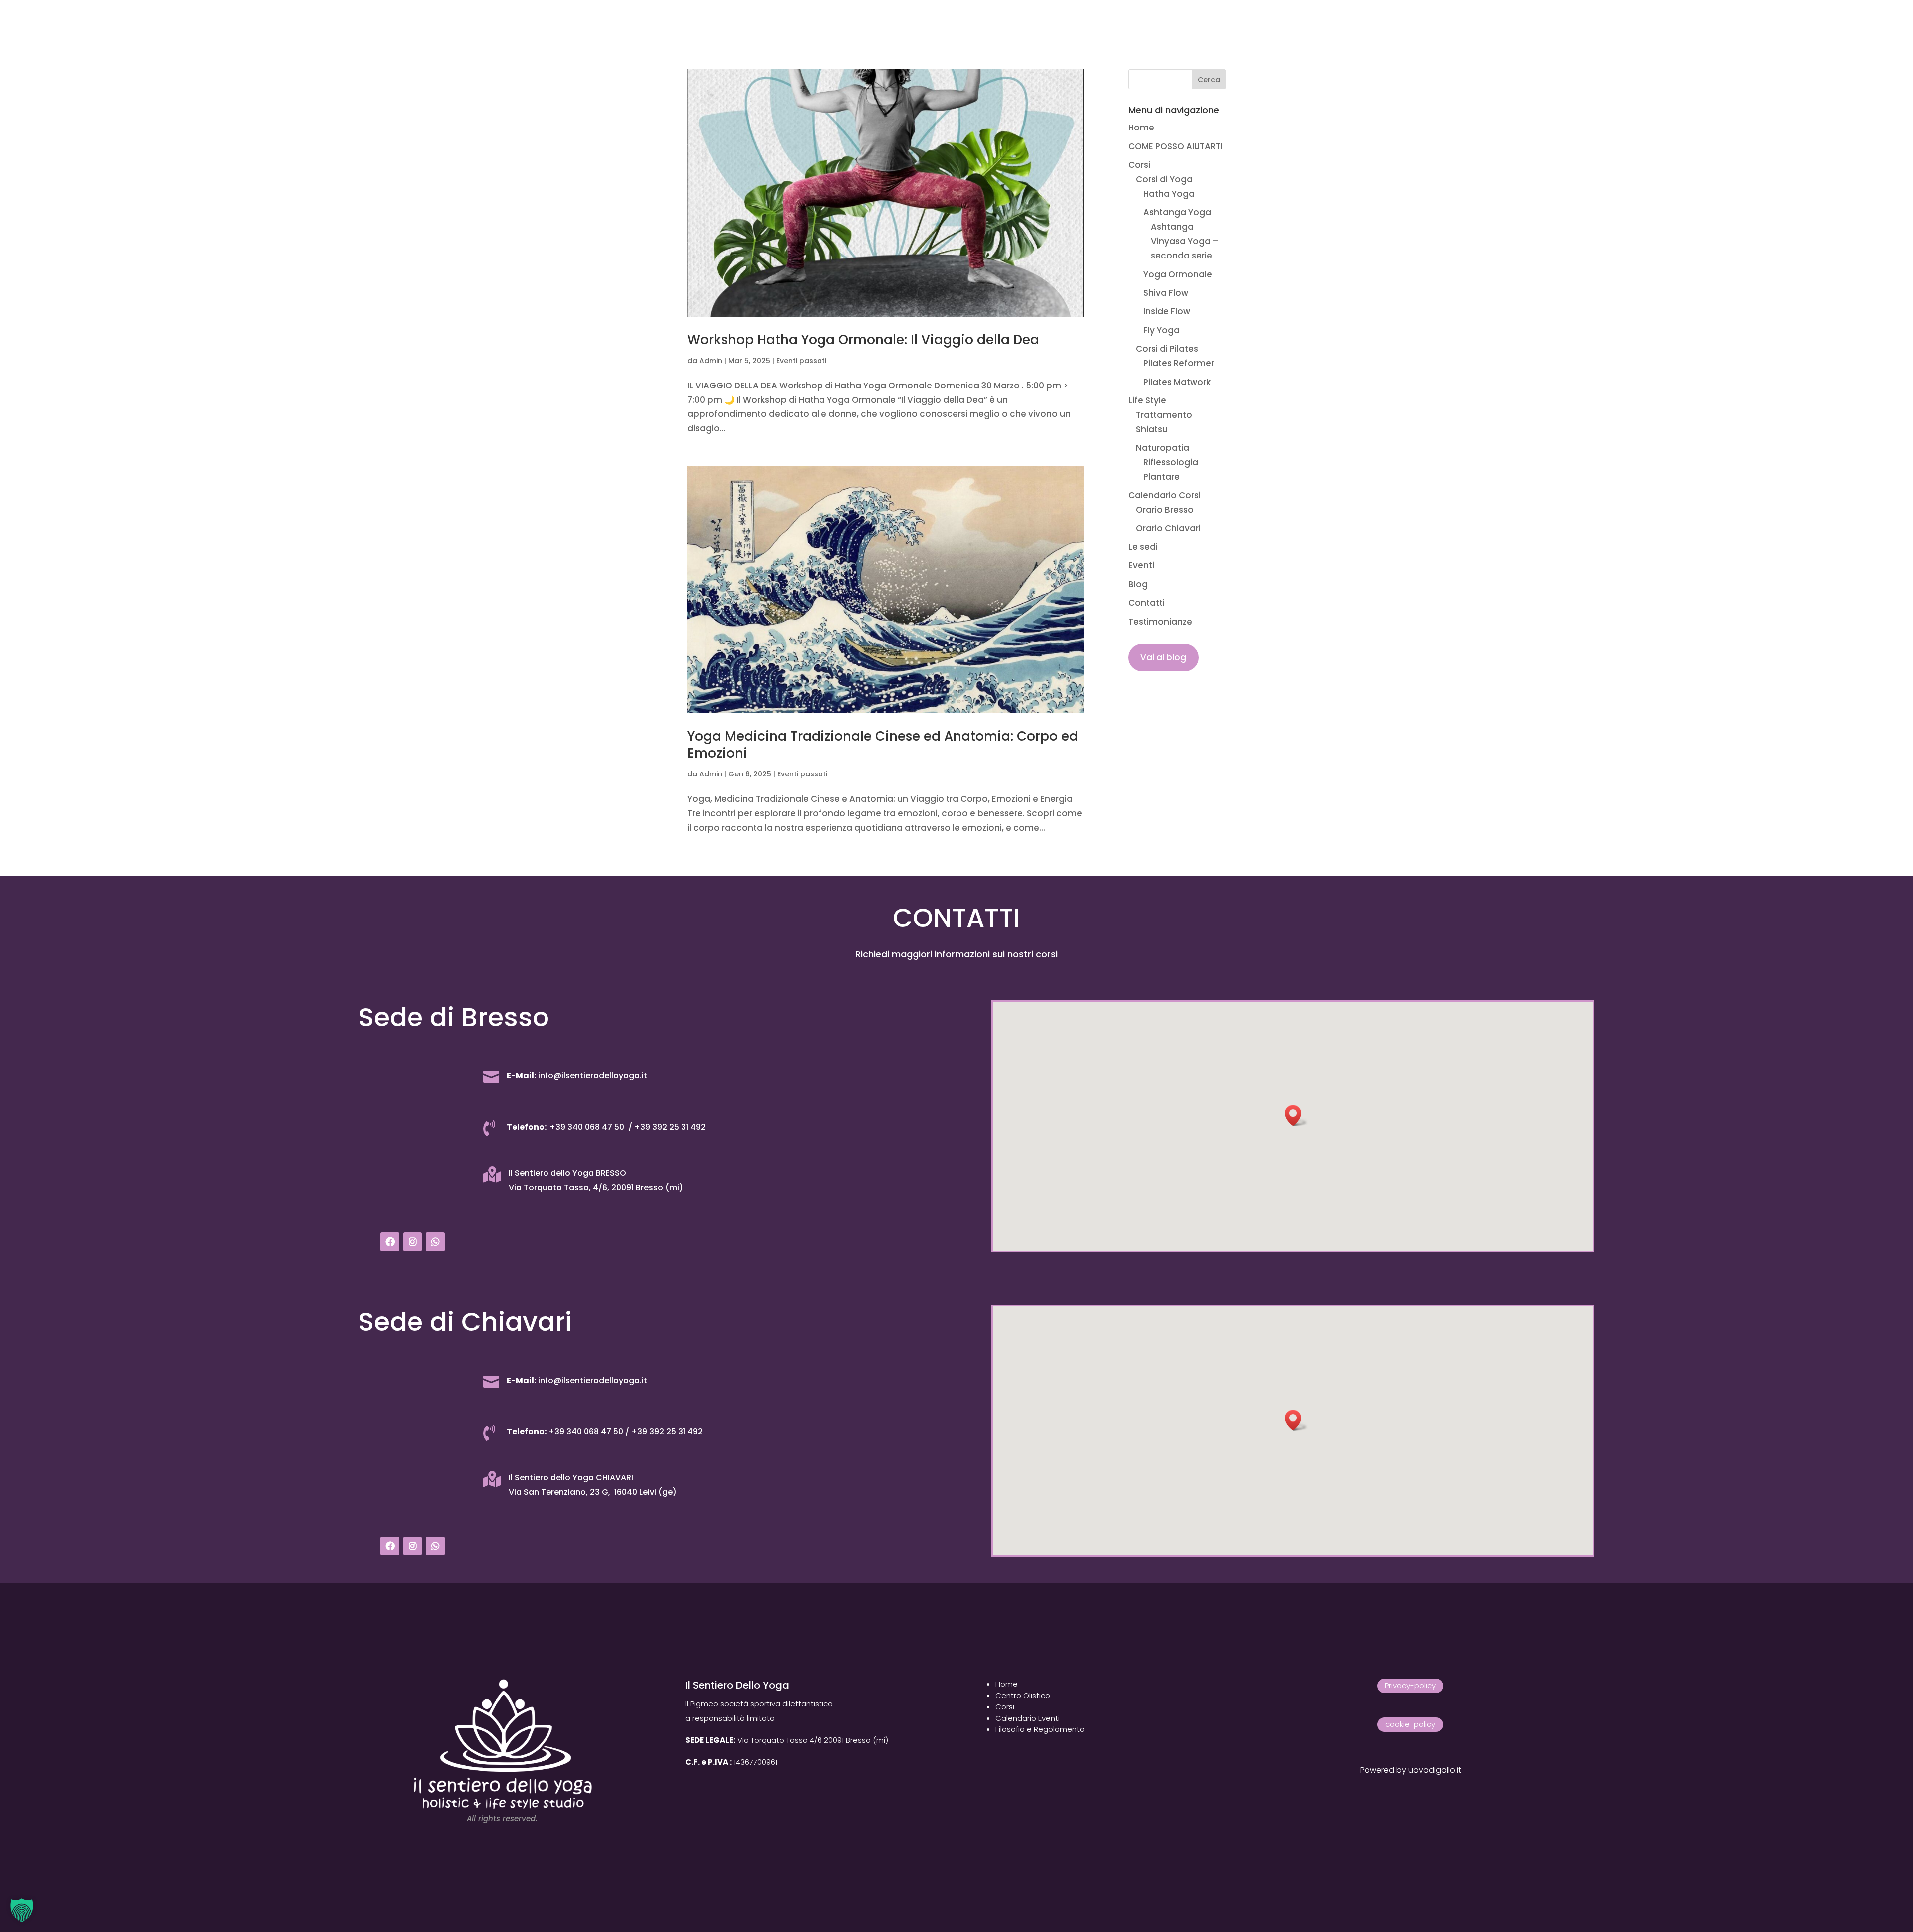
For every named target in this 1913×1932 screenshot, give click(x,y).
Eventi (1047, 21)
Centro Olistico (1023, 1696)
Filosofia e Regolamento (1040, 1729)
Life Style (850, 21)
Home (658, 21)
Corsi (795, 21)
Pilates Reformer (1179, 363)
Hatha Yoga (1169, 194)
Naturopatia (1162, 448)
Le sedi (1006, 21)
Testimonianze (1191, 21)
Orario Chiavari (1168, 528)
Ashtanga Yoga (1177, 212)
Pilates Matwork (1177, 382)
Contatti (1127, 21)
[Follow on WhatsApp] (435, 1242)
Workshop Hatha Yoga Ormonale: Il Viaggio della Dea (863, 340)
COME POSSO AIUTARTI (726, 21)
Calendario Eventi (1027, 1718)
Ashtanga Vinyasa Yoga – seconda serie (1184, 241)
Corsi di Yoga (1164, 179)
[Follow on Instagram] (412, 1242)
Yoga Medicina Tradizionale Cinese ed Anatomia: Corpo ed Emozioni (883, 745)
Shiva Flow (1166, 293)
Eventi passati (801, 361)
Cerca (1209, 80)
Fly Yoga (1161, 330)
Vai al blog (1163, 657)
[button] (1296, 1115)
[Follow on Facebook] (390, 1242)
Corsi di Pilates (1167, 349)
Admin (711, 361)
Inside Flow (1167, 311)
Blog (1084, 21)
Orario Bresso (1165, 510)
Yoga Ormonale (1178, 274)
